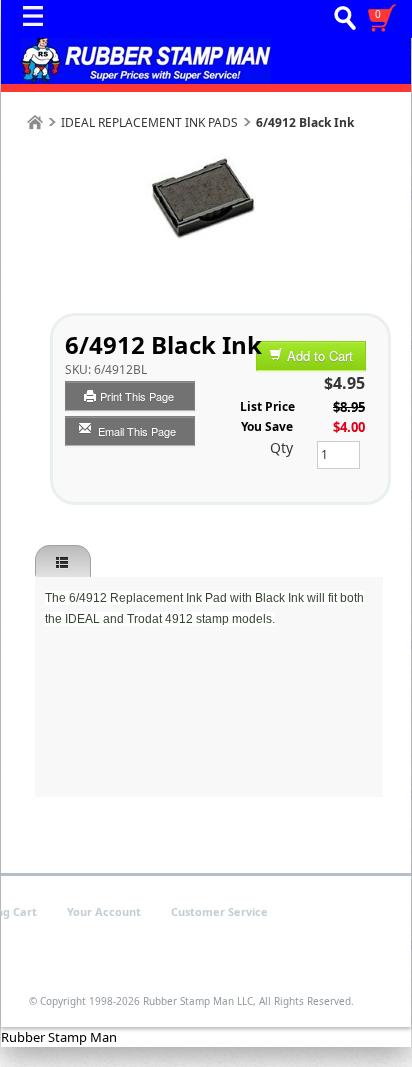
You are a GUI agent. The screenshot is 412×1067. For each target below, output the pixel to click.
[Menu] (38, 21)
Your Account (104, 911)
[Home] (35, 122)
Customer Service (219, 911)
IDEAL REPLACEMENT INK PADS (149, 122)
